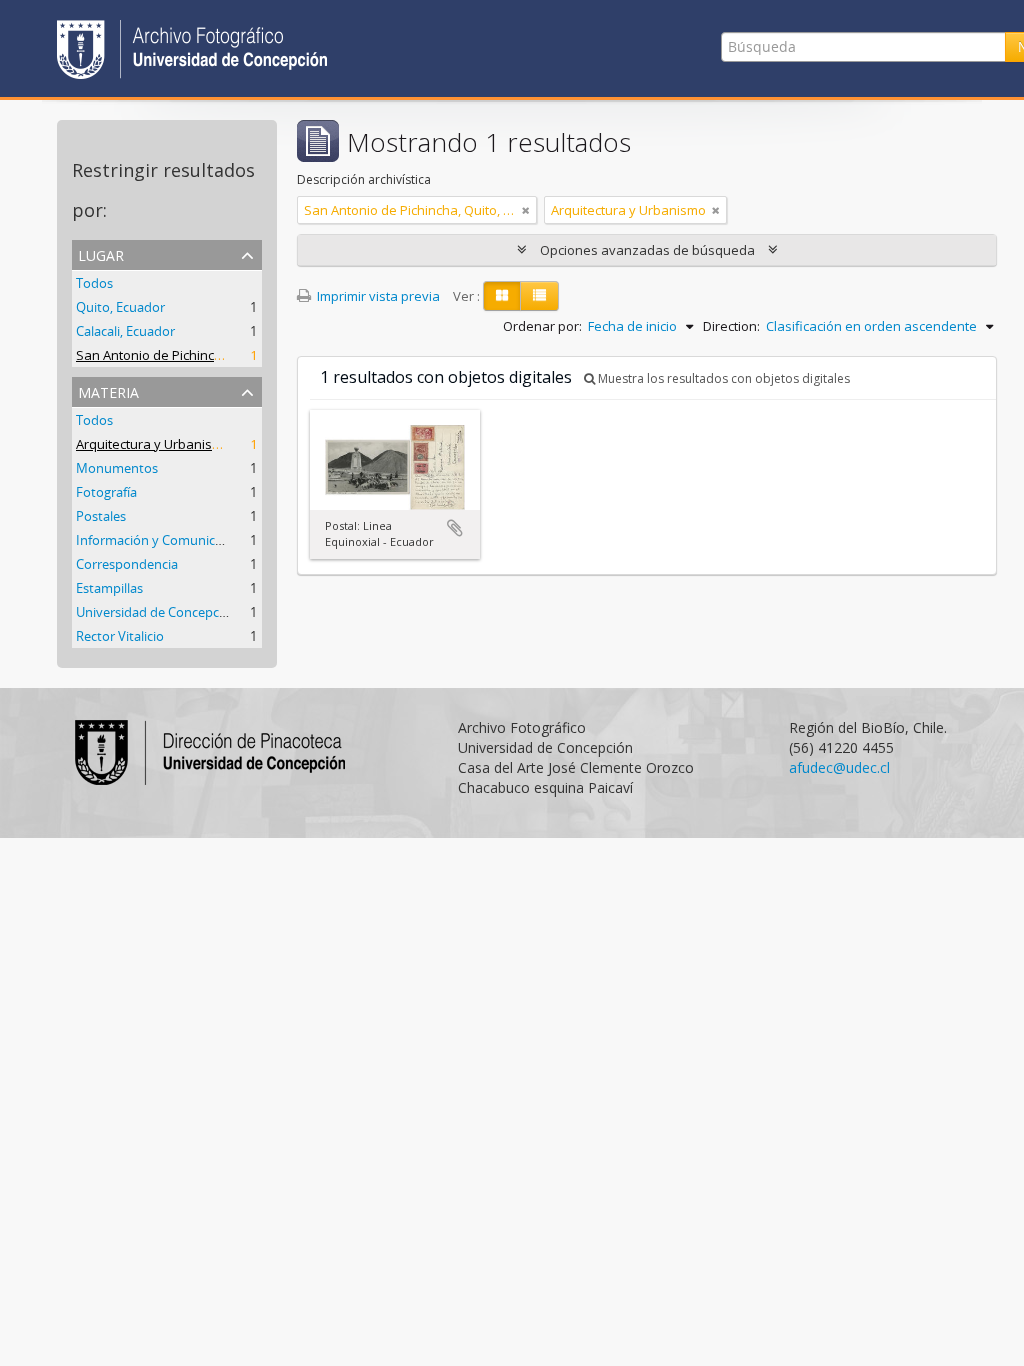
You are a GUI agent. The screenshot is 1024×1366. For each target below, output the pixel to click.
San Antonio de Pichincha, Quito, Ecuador (200, 355)
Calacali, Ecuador (125, 331)
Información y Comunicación (161, 540)
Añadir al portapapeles (455, 528)
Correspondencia (127, 564)
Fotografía (106, 492)
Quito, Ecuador (120, 307)
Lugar (101, 253)
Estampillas (109, 588)
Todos (94, 283)
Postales (101, 516)
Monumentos (117, 468)
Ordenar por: (542, 326)
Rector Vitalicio (120, 636)
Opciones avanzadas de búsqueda (647, 250)
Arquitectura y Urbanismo (153, 444)
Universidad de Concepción (157, 612)
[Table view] (539, 296)
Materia (108, 390)
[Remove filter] (526, 210)
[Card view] (502, 296)
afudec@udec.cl (839, 767)
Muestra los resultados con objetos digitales (722, 378)
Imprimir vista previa (377, 296)
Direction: (731, 326)
